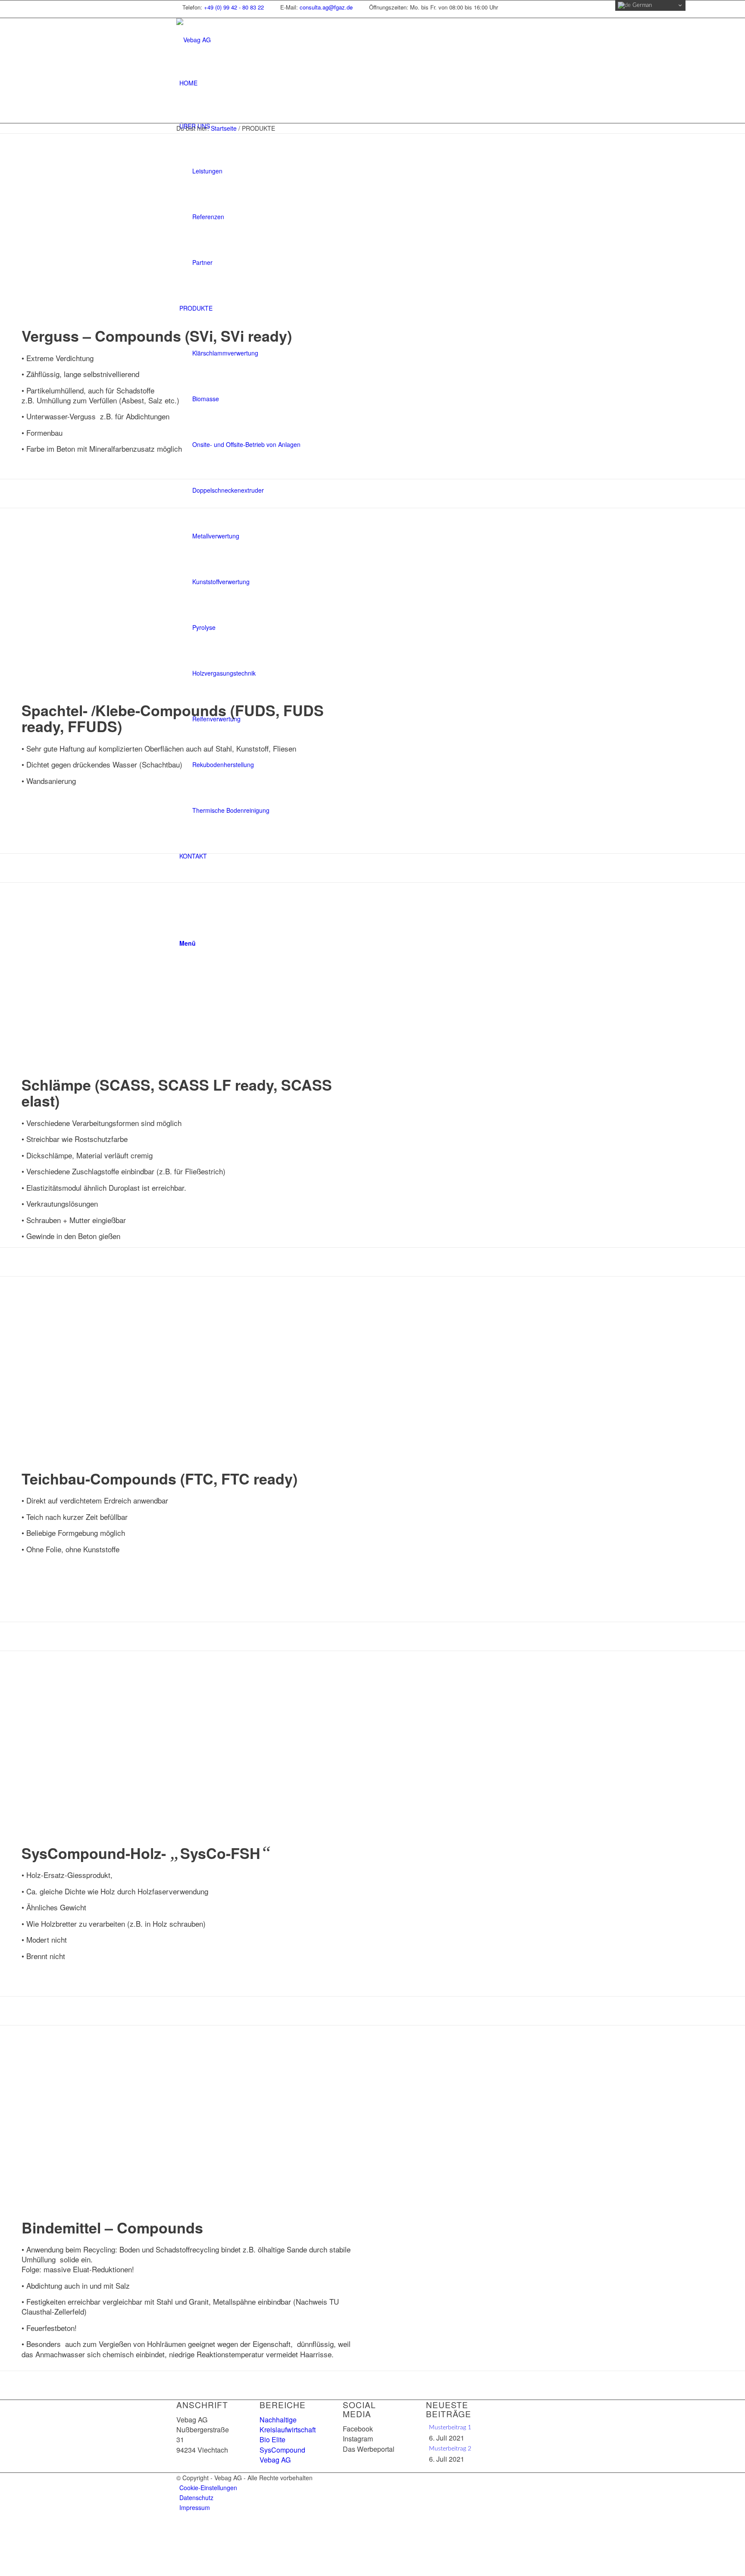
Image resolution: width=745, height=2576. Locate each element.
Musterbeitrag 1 (450, 2428)
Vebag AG (275, 2460)
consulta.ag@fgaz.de (326, 7)
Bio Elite (272, 2439)
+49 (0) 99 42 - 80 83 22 (234, 7)
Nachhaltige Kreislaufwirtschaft (288, 2425)
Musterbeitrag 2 (450, 2449)
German (641, 5)
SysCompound (282, 2450)
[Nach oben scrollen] (2, 2526)
